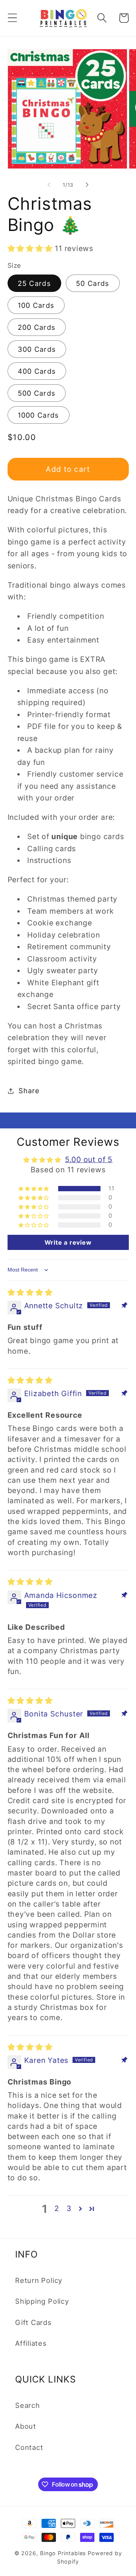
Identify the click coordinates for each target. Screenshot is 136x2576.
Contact (29, 2447)
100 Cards (36, 305)
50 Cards (93, 283)
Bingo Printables (63, 2553)
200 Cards (37, 327)
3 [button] (69, 2208)
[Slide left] (49, 185)
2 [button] (57, 2208)
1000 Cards (39, 415)
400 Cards (37, 371)
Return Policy (39, 2280)
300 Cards (37, 349)
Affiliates (31, 2343)
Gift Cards (33, 2322)
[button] (12, 18)
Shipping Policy (42, 2301)
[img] (30, 1292)
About (26, 2426)
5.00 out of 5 (89, 1159)
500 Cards (37, 393)
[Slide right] (87, 185)
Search (28, 2405)
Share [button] (29, 1091)
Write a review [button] (68, 1242)
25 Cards (34, 283)
